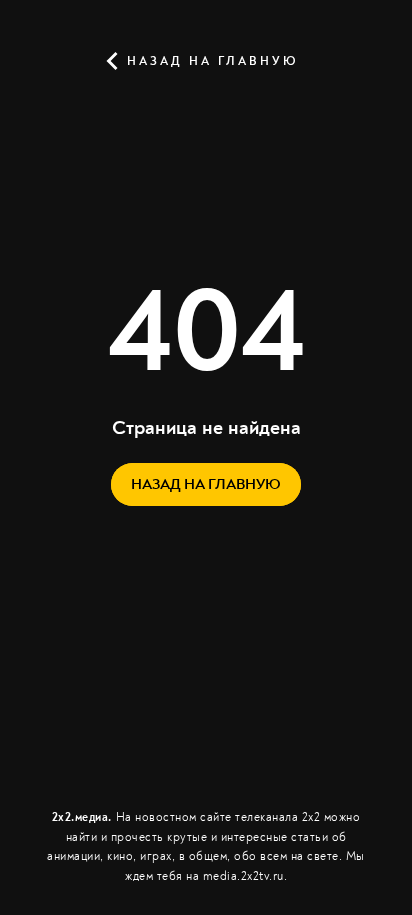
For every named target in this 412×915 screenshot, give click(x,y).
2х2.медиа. (82, 817)
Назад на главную (210, 61)
